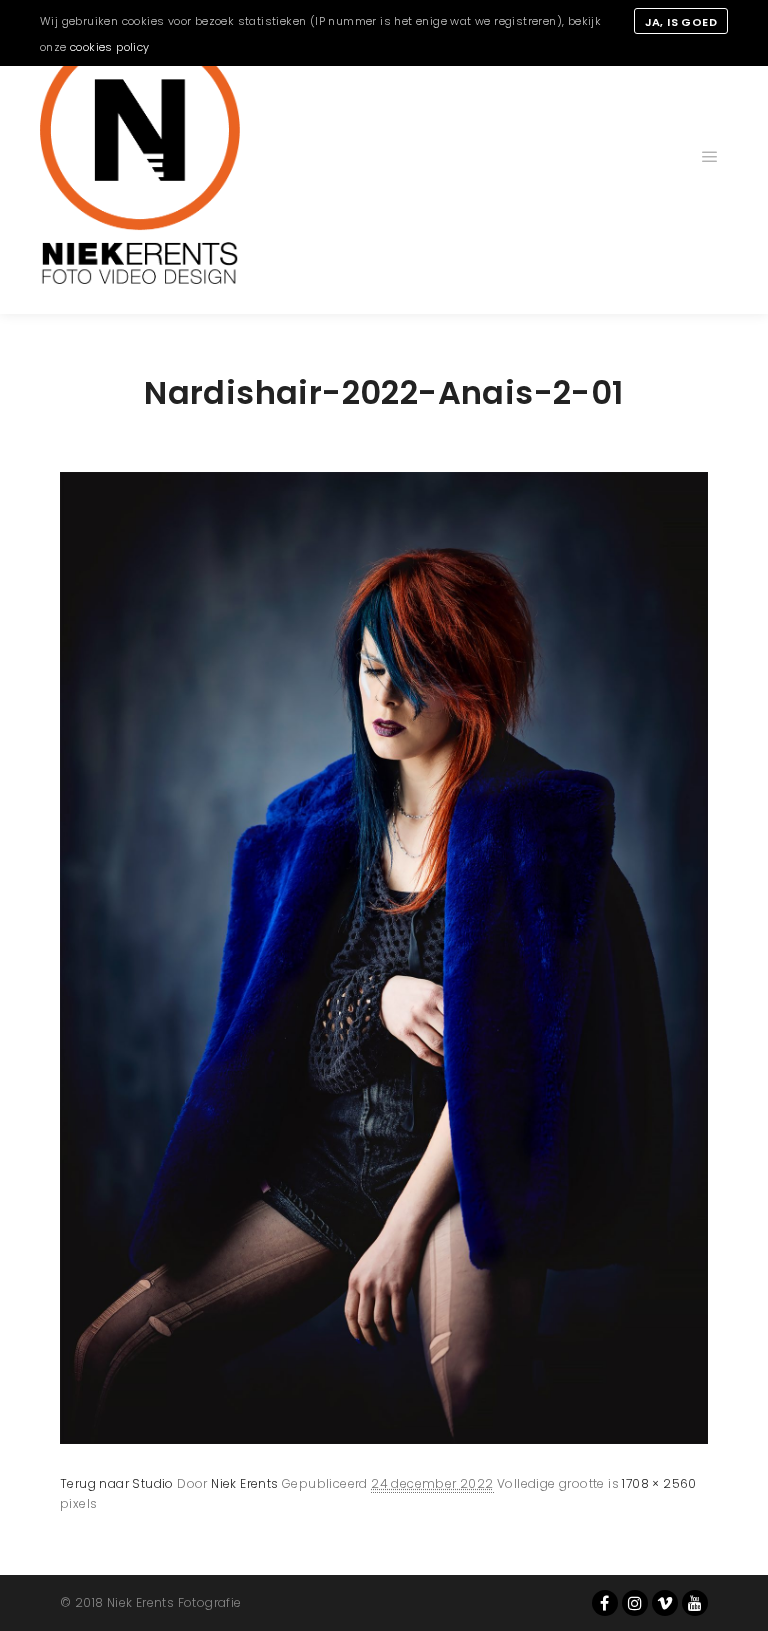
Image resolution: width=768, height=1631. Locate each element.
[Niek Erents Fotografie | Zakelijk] (140, 157)
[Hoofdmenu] (710, 157)
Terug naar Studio (117, 1483)
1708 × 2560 (659, 1483)
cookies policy (110, 47)
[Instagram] (635, 1603)
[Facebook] (605, 1603)
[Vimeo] (665, 1603)
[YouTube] (695, 1603)
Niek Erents (244, 1483)
